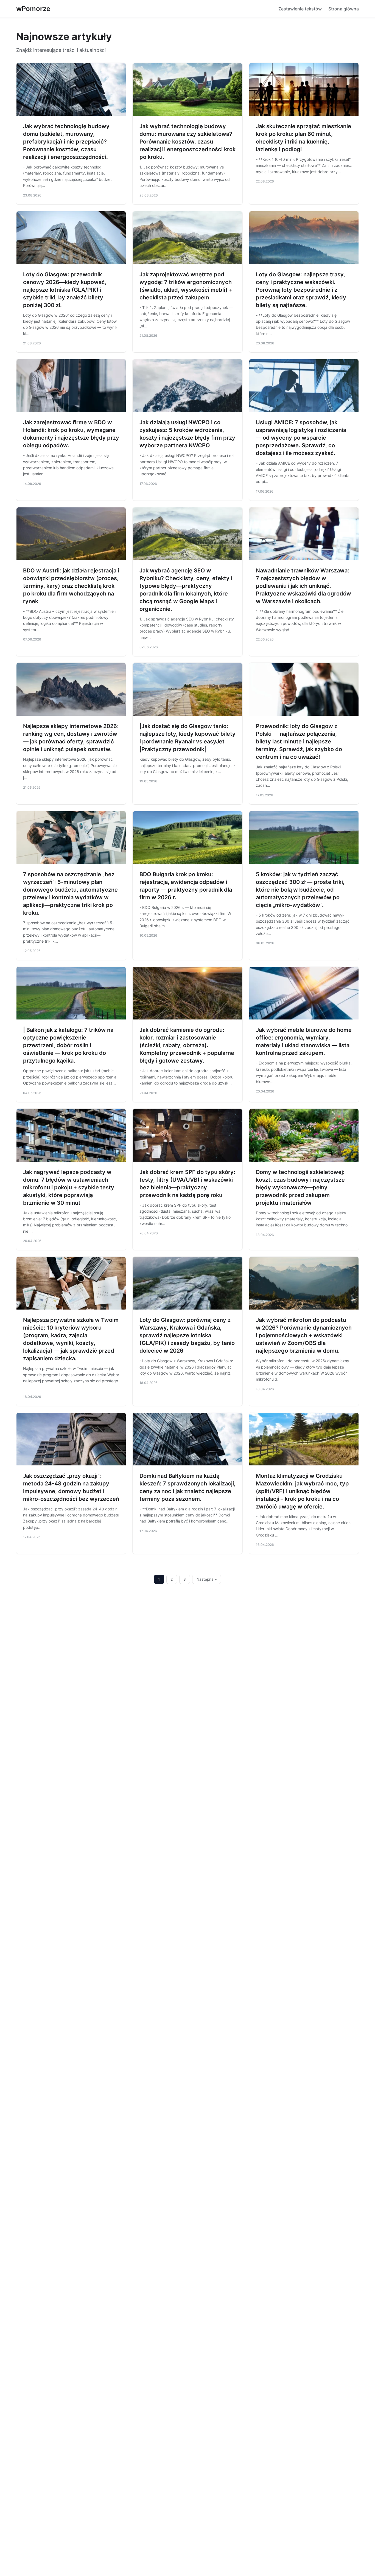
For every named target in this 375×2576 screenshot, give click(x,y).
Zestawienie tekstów (300, 9)
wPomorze (33, 9)
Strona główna (344, 9)
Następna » (207, 1579)
